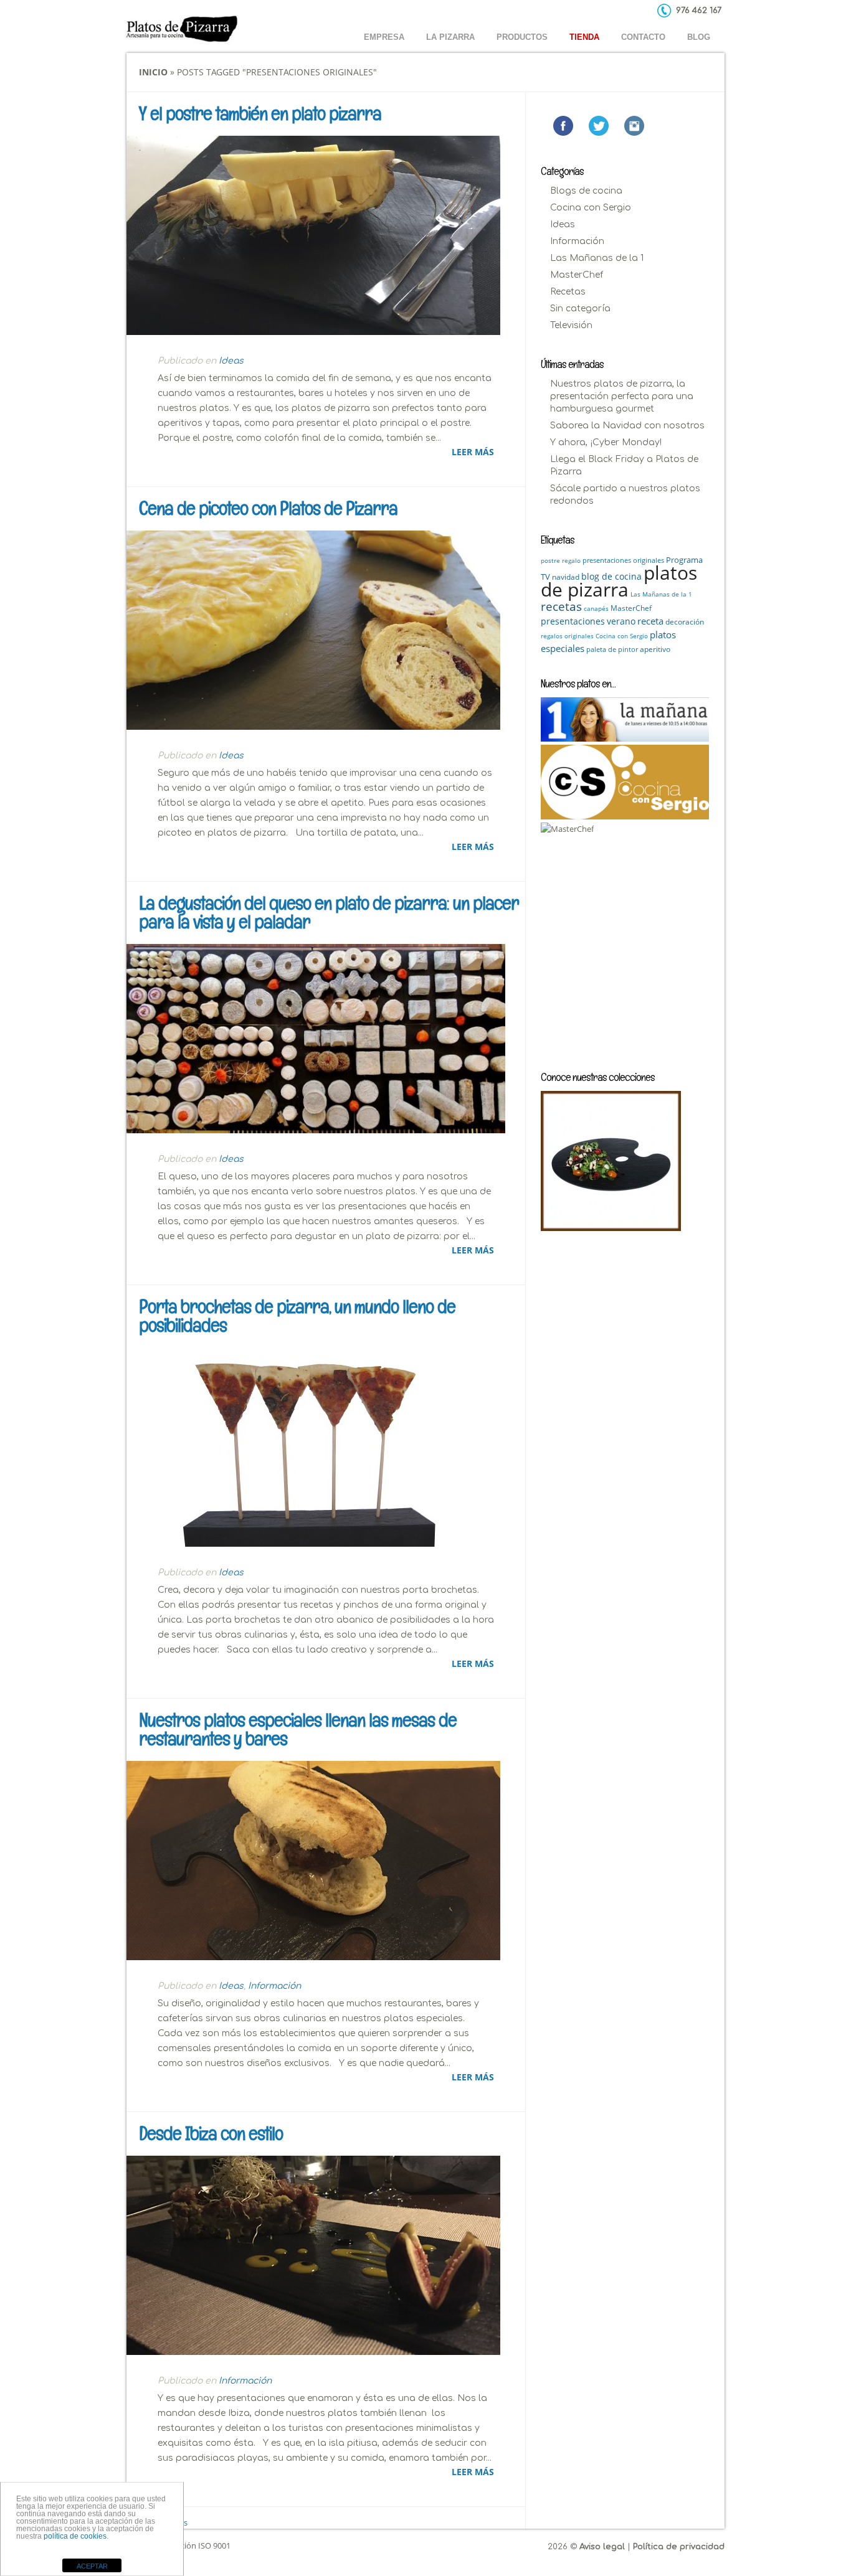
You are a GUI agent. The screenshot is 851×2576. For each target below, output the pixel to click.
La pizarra (450, 37)
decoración (685, 622)
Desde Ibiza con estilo (211, 2134)
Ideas (231, 361)
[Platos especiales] (611, 1161)
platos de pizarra (619, 581)
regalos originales (567, 636)
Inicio (153, 72)
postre (550, 560)
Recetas (568, 292)
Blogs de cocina (586, 191)
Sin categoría (580, 309)
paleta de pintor (612, 649)
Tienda (584, 37)
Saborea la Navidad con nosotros (627, 426)
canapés (596, 608)
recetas (561, 606)
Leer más (473, 452)
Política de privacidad (679, 2547)
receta (650, 621)
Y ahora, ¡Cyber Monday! (606, 442)
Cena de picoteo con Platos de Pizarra (268, 508)
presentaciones (573, 621)
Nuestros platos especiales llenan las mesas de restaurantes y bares (298, 1729)
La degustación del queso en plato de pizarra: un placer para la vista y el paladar (329, 913)
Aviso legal (602, 2547)
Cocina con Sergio (591, 208)
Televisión (571, 325)
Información (274, 1986)
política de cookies (75, 2536)
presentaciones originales (623, 560)
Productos (522, 37)
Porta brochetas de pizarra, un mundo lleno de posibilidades (297, 1316)
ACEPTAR (92, 2566)
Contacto (643, 37)
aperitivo (655, 649)
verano (621, 621)
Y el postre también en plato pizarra (260, 114)
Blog (699, 37)
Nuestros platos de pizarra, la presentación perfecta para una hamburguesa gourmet (622, 396)
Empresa (384, 37)
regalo (571, 560)
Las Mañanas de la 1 (597, 258)
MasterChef (577, 275)
